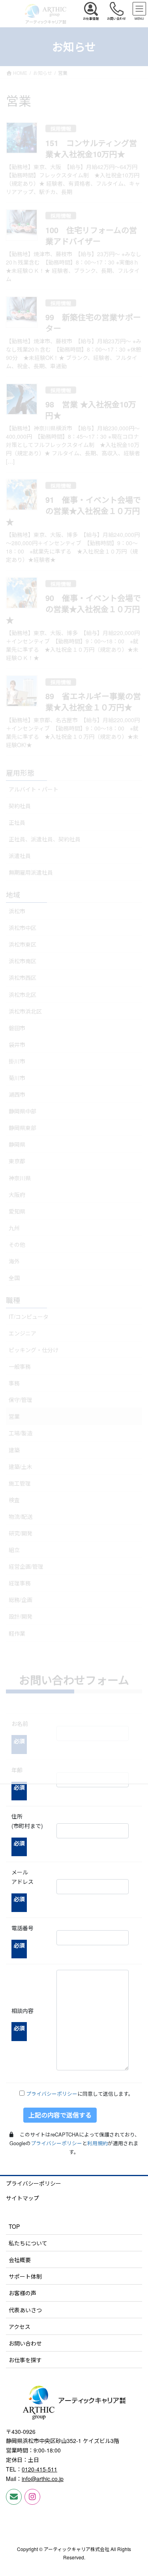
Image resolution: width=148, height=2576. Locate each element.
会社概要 (20, 2260)
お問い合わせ (25, 2343)
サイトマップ (22, 2198)
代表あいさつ (25, 2310)
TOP (14, 2226)
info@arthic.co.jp (43, 2479)
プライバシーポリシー (52, 2094)
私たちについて (28, 2243)
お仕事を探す (25, 2360)
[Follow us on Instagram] (32, 2497)
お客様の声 (22, 2293)
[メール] (14, 2497)
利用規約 (97, 2143)
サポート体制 (25, 2276)
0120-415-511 (39, 2469)
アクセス (20, 2327)
